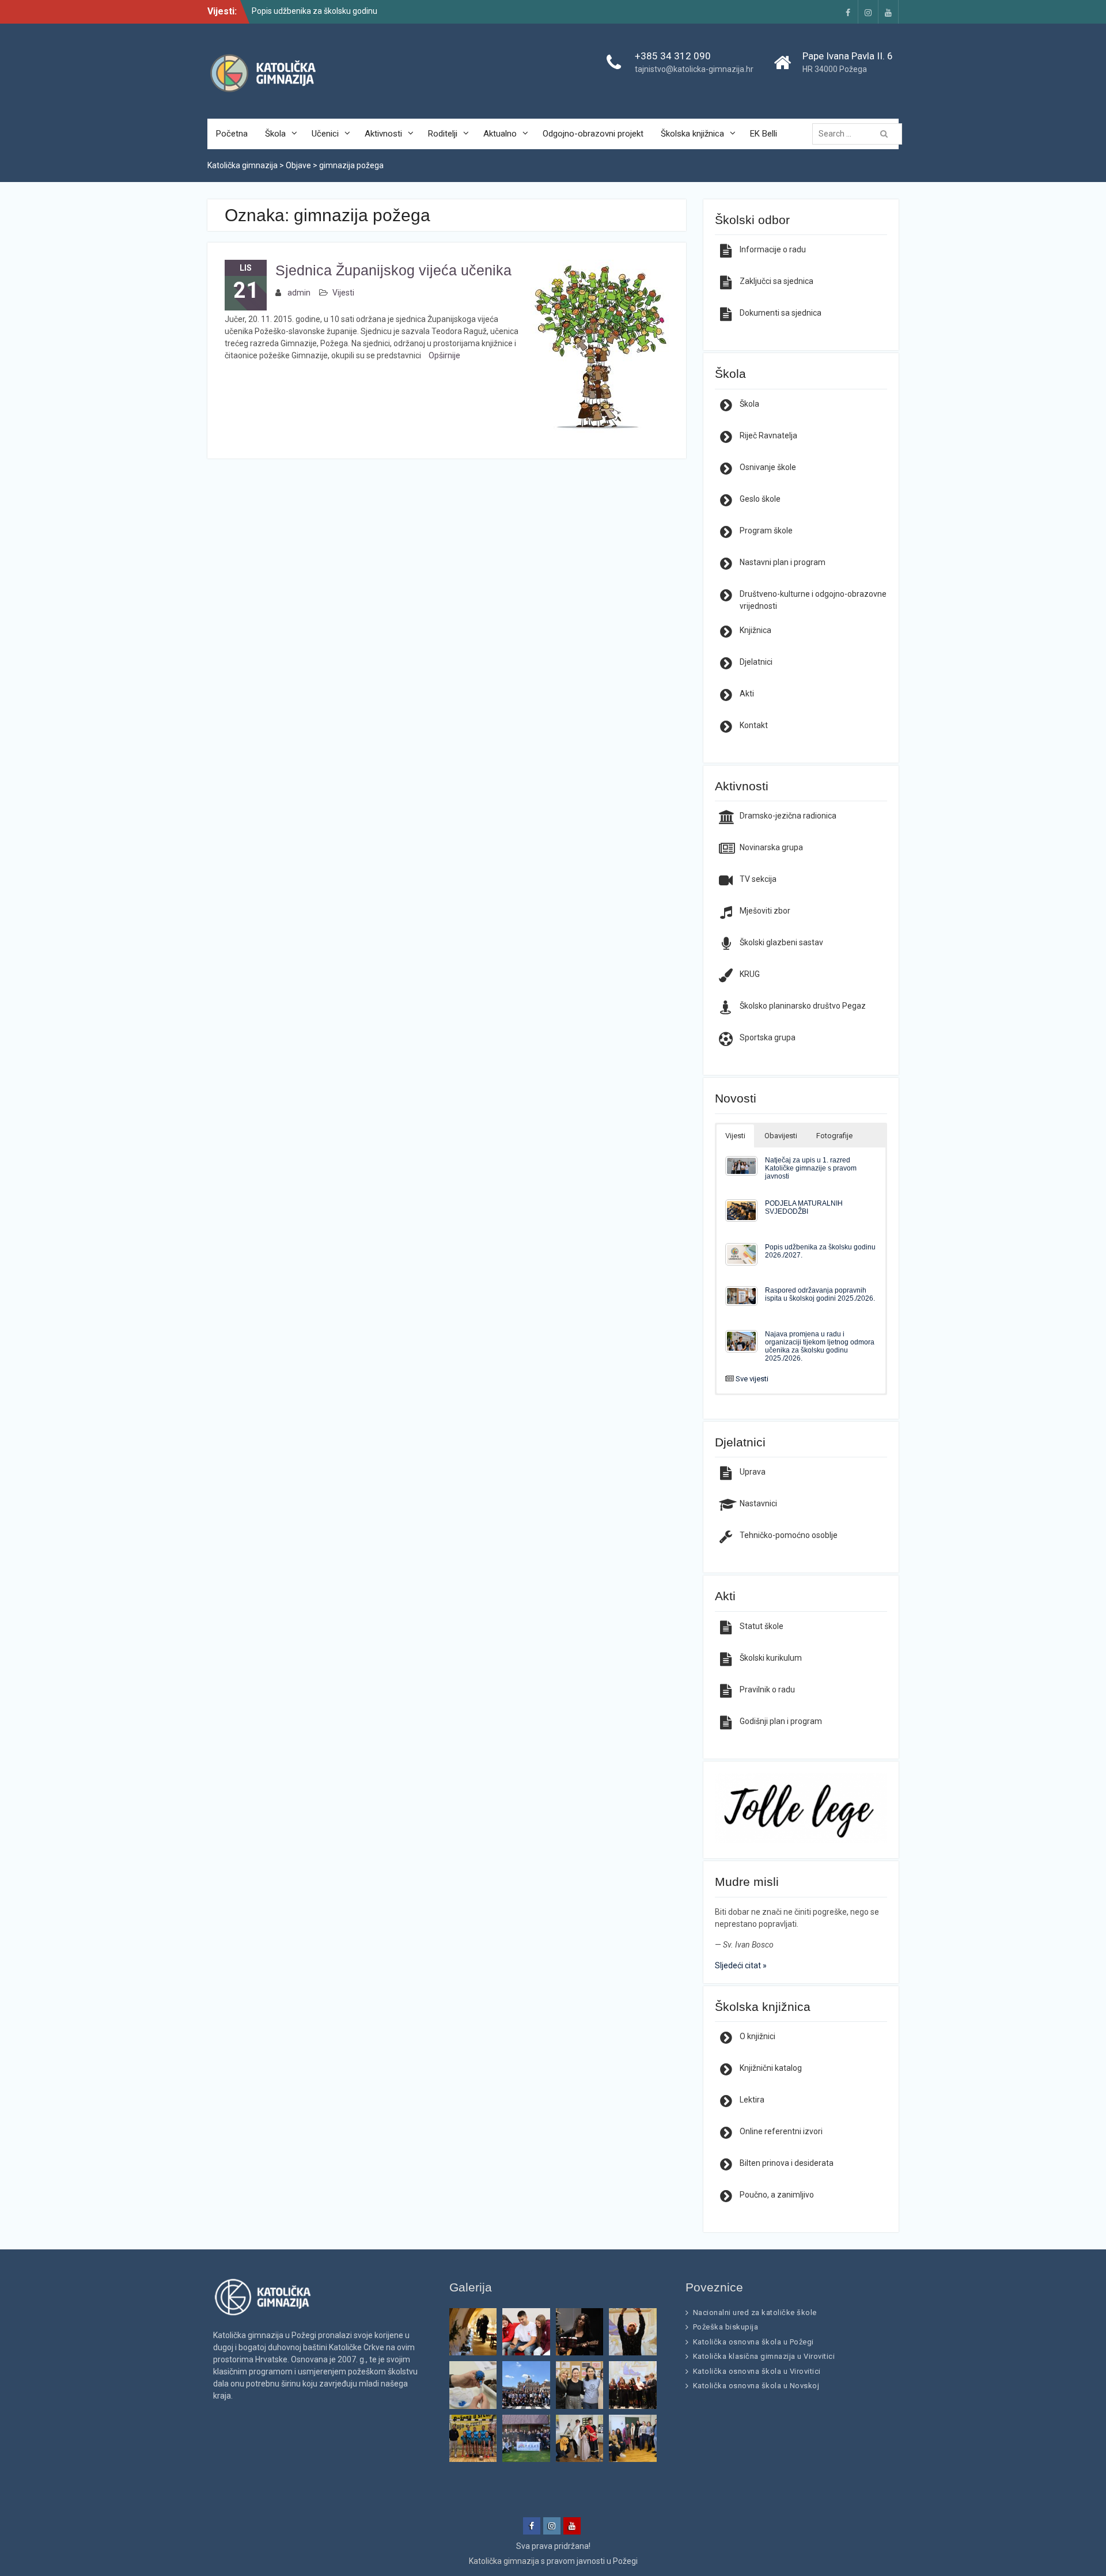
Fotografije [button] (834, 1136)
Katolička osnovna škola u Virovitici (757, 2371)
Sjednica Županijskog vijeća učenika (393, 270)
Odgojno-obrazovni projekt (593, 134)
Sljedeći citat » (741, 1965)
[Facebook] (848, 12)
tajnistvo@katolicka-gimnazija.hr (694, 69)
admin (299, 293)
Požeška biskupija (726, 2327)
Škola (275, 134)
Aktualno (500, 134)
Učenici (325, 134)
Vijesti (343, 293)
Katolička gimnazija (504, 2561)
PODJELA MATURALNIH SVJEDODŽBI (804, 1207)
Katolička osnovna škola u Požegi (753, 2342)
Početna (232, 134)
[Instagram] (868, 12)
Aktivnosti (383, 134)
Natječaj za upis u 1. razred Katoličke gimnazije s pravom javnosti (811, 1168)
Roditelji (443, 134)
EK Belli (764, 134)
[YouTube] (888, 12)
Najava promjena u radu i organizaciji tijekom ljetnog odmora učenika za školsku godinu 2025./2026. (820, 1346)
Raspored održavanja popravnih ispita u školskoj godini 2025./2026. (820, 1294)
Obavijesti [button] (781, 1136)
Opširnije (444, 355)
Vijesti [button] (735, 1136)
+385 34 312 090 (673, 56)
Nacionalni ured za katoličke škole (755, 2312)
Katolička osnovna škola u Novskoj (756, 2386)
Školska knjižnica (692, 134)
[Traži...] (860, 134)
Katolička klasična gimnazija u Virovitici (764, 2356)
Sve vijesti (752, 1379)
